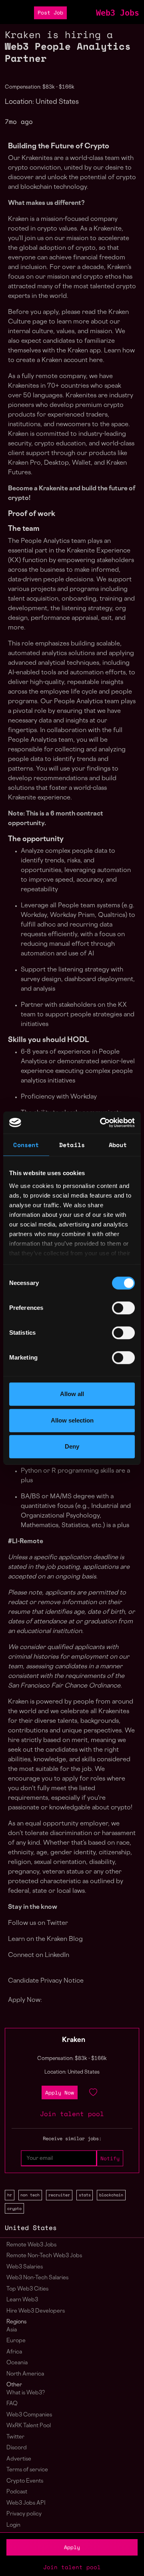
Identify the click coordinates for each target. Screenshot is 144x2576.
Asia (12, 2330)
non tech (30, 2195)
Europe (16, 2341)
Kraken (74, 2040)
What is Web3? (26, 2393)
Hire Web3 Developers (36, 2311)
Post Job (50, 13)
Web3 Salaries (25, 2267)
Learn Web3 (22, 2300)
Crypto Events (25, 2481)
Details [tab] (72, 1145)
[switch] (123, 1308)
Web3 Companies (29, 2415)
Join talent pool (72, 2567)
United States (31, 2228)
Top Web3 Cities (27, 2289)
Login (13, 2525)
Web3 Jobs (118, 13)
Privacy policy (24, 2514)
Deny (72, 1446)
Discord (17, 2448)
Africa (14, 2352)
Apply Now (60, 2093)
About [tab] (118, 1145)
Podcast (17, 2492)
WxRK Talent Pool (29, 2426)
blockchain (111, 2195)
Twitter (15, 2437)
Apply (72, 2547)
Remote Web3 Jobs (31, 2245)
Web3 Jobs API (26, 2503)
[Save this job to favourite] (93, 2092)
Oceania (17, 2363)
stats (85, 2195)
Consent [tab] (26, 1145)
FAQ (12, 2404)
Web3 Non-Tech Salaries (37, 2278)
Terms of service (27, 2470)
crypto (14, 2208)
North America (25, 2374)
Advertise (19, 2459)
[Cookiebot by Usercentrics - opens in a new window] (102, 1123)
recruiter (59, 2195)
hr (10, 2195)
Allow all (72, 1394)
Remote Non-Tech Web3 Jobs (44, 2256)
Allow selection (72, 1420)
